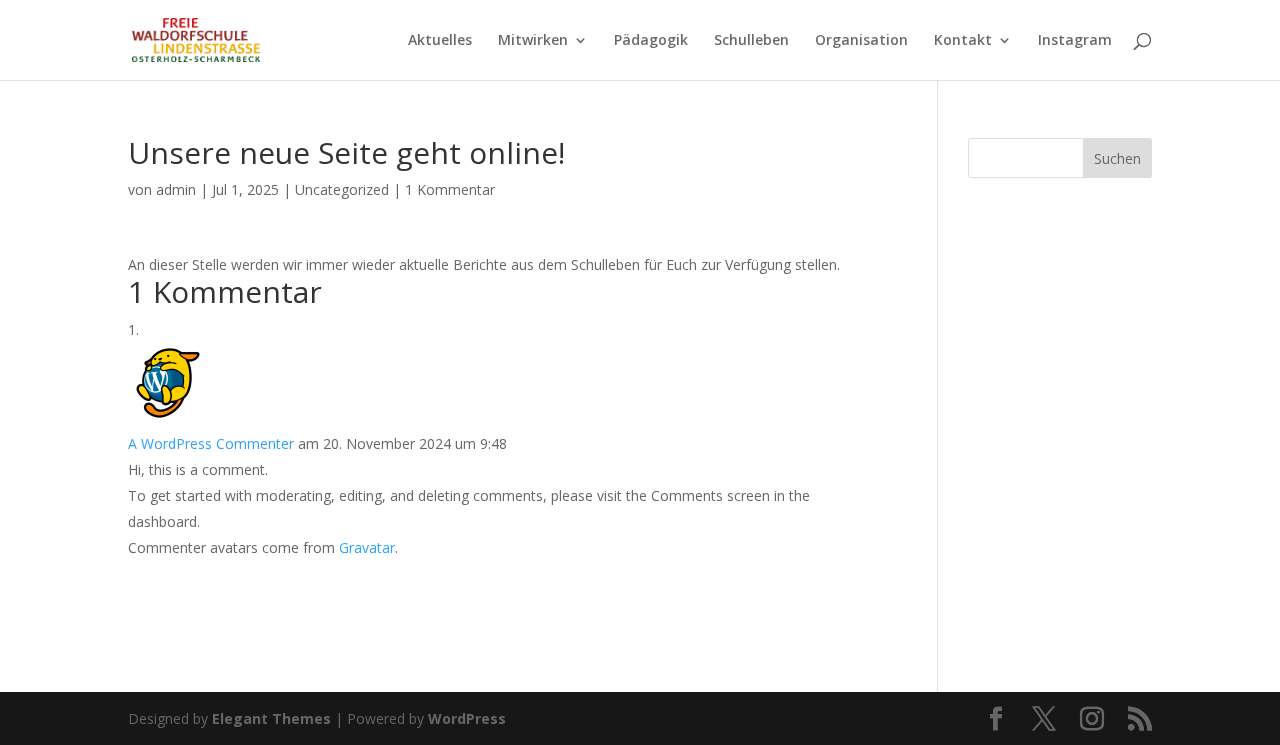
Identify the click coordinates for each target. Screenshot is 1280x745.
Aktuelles (440, 41)
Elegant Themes (271, 718)
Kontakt (963, 41)
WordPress (467, 718)
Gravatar (367, 547)
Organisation (861, 41)
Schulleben (751, 41)
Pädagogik (651, 41)
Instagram (1075, 41)
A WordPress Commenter (211, 443)
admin (176, 189)
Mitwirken (533, 41)
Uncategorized (342, 189)
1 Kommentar (450, 189)
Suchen (1117, 158)
